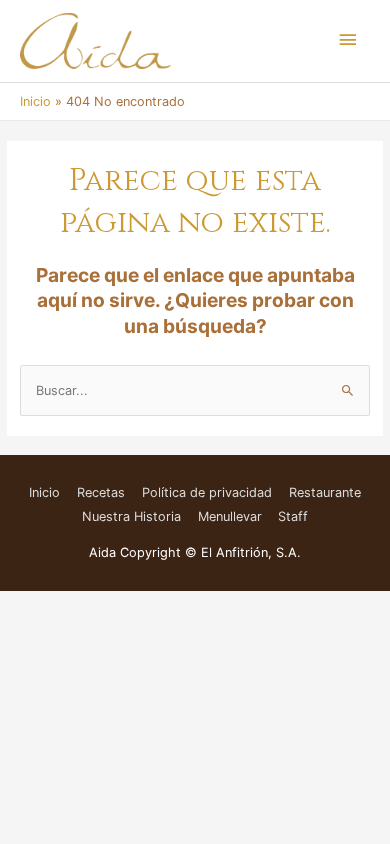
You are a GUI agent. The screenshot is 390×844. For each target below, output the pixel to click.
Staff (293, 516)
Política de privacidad (207, 492)
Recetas (101, 492)
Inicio (44, 492)
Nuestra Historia (131, 516)
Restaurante (325, 492)
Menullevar (230, 516)
